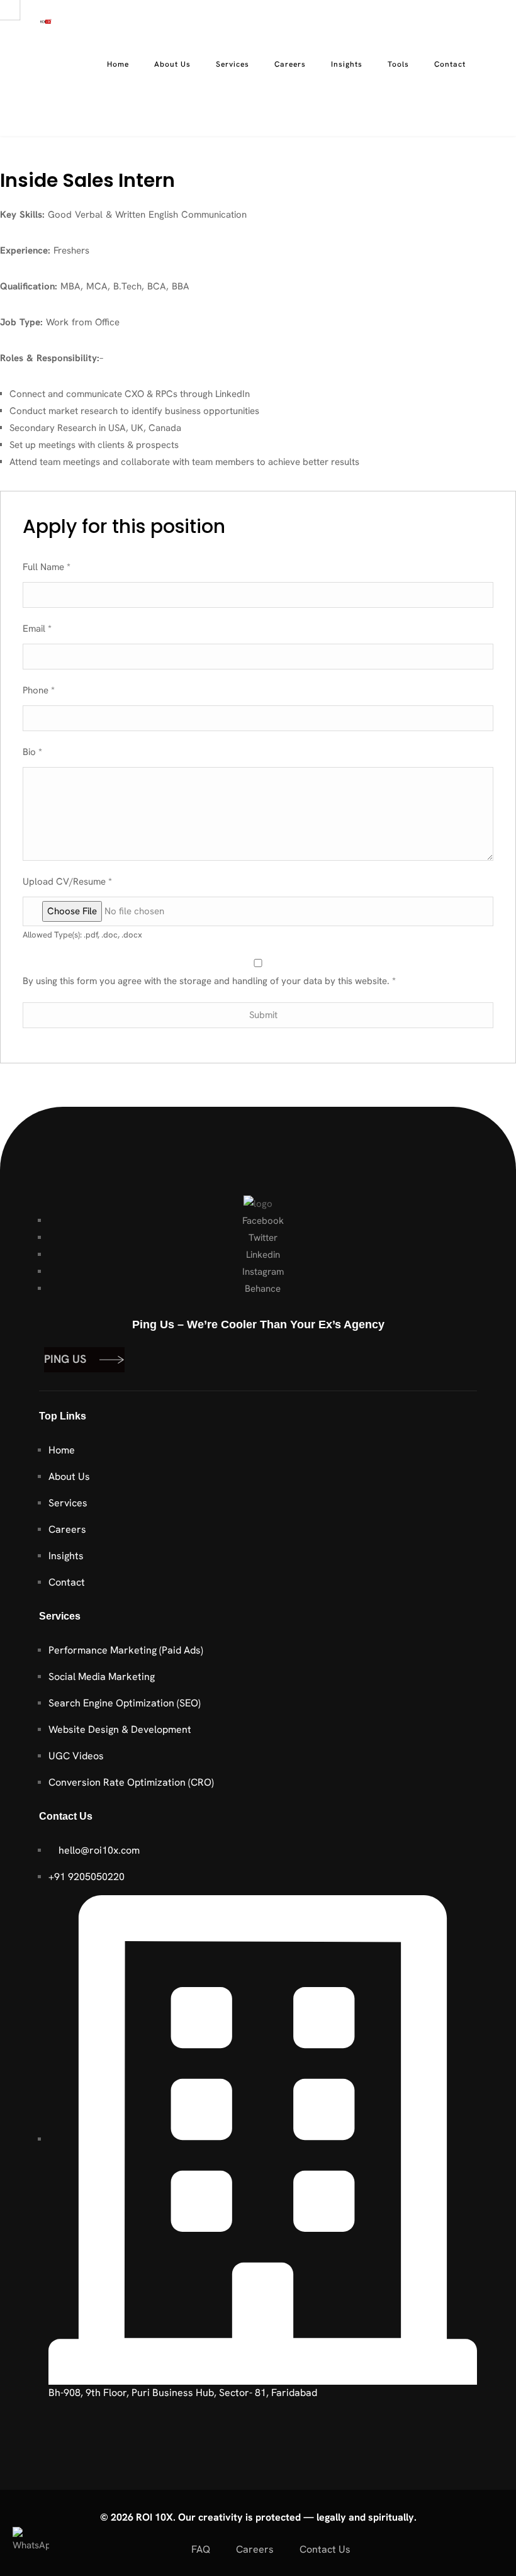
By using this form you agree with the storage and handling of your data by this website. (209, 981)
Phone (39, 690)
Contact (450, 64)
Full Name (47, 567)
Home (118, 64)
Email (37, 629)
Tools (398, 64)
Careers (290, 64)
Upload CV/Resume (67, 882)
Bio (32, 752)
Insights (347, 64)
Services (233, 64)
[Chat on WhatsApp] (31, 2545)
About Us (172, 64)
